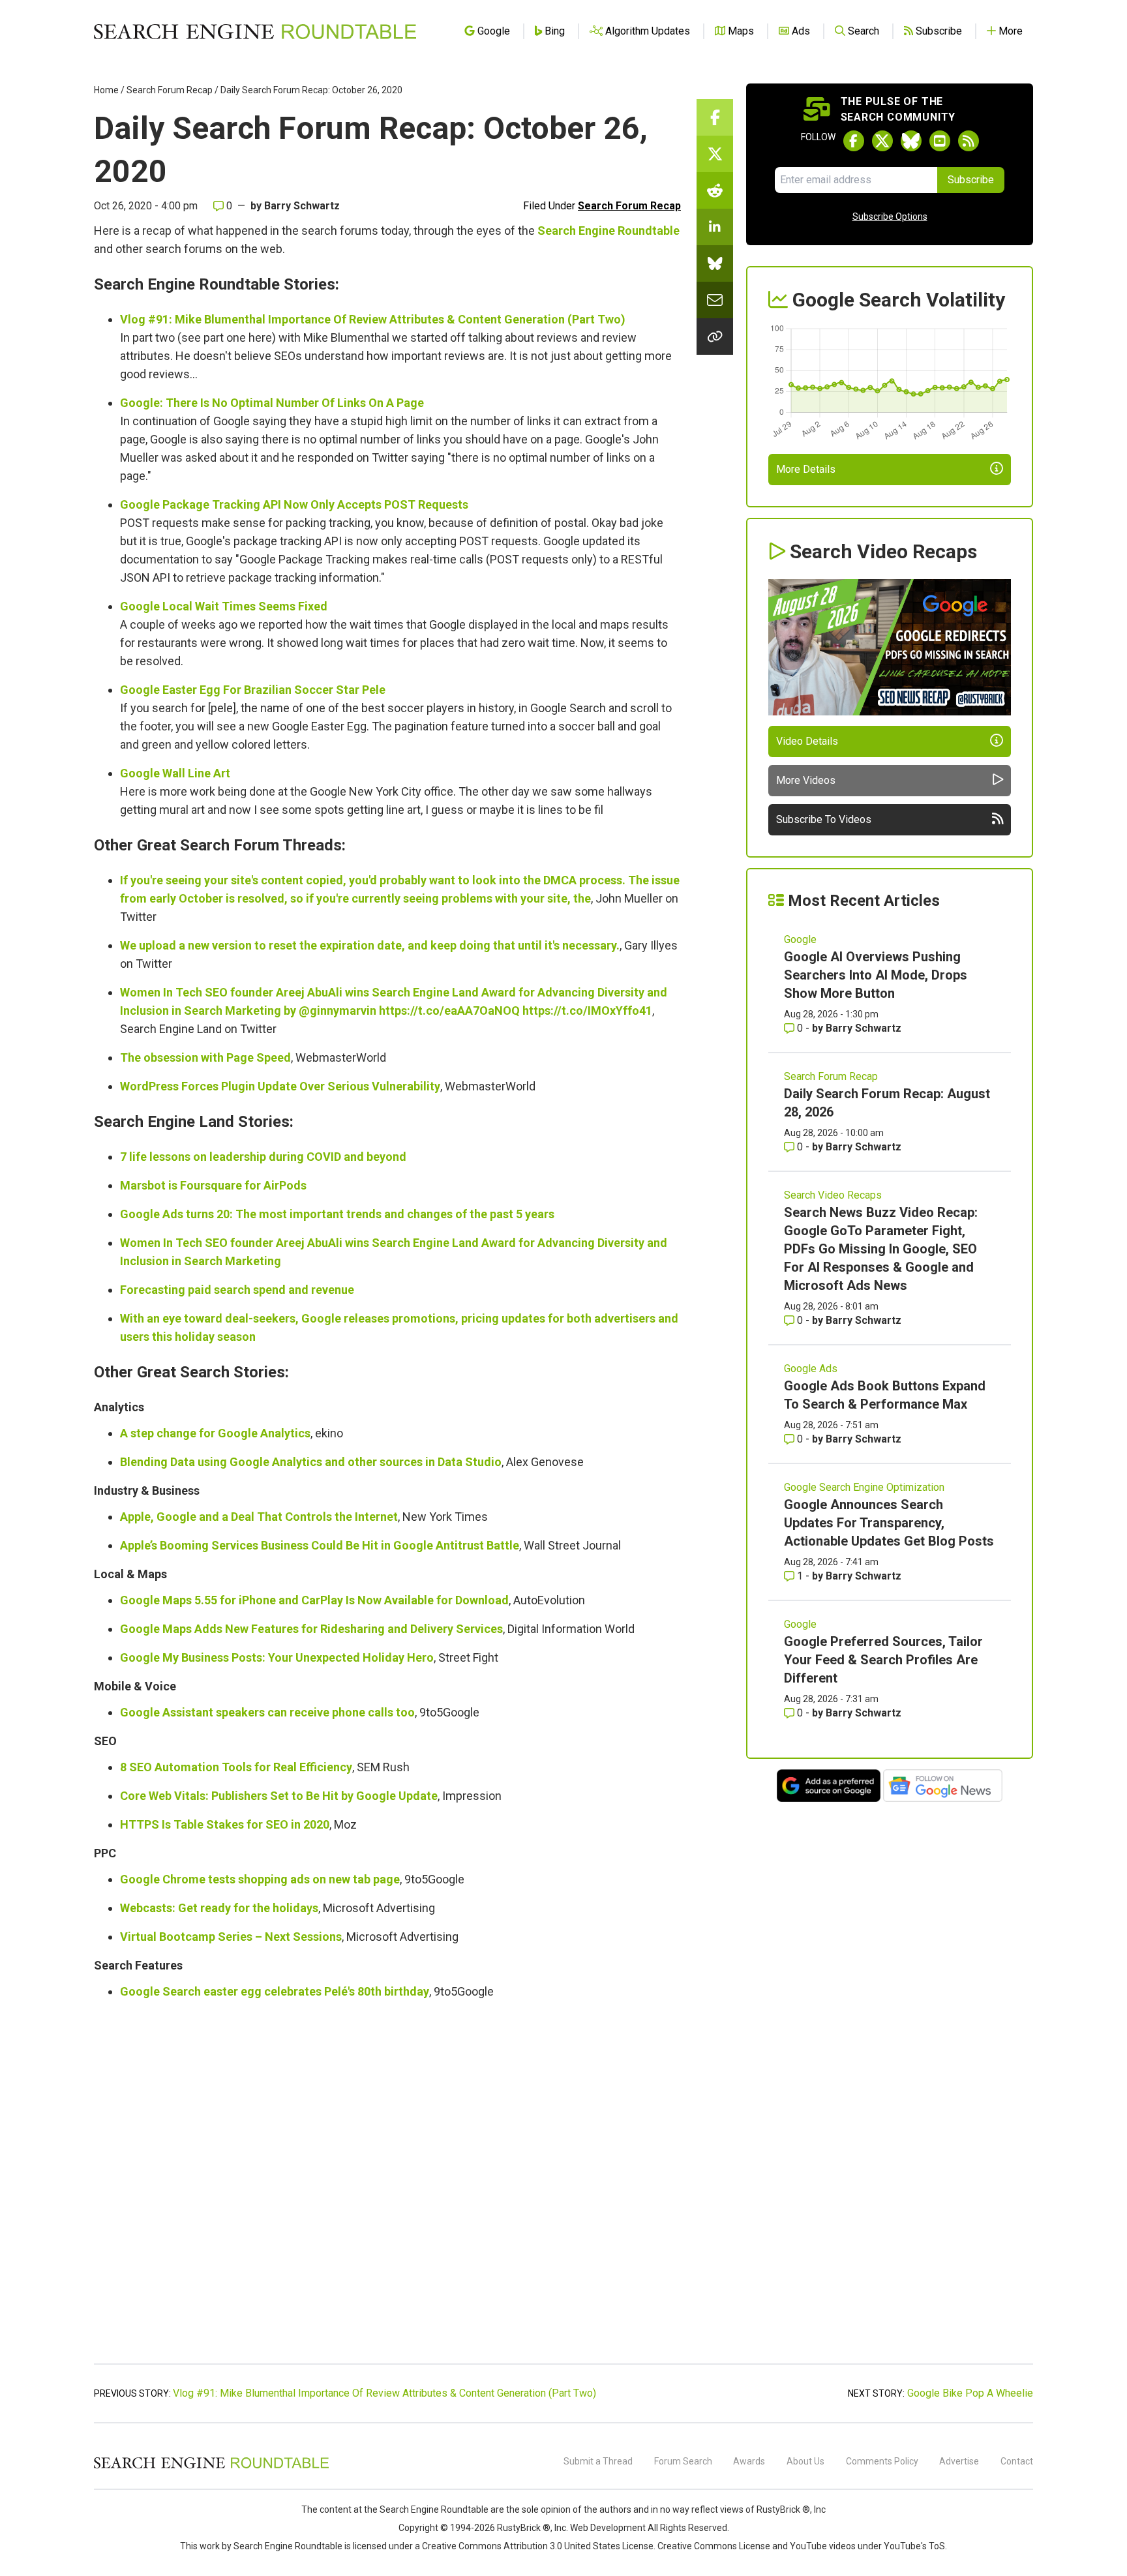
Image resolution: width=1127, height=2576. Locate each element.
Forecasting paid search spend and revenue (237, 1290)
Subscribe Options (890, 217)
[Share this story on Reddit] (715, 190)
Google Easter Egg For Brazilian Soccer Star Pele (253, 690)
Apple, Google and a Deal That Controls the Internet (259, 1517)
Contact (1017, 2461)
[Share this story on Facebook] (715, 117)
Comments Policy (882, 2461)
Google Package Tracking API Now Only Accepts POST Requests (294, 504)
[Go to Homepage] (255, 31)
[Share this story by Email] (715, 300)
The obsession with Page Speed (205, 1057)
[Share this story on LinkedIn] (715, 227)
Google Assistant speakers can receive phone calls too (267, 1712)
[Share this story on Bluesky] (715, 263)
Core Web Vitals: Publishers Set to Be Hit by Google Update (279, 1796)
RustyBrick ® (524, 2528)
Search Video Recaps (833, 1195)
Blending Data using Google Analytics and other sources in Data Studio (311, 1462)
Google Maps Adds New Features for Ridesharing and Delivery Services (311, 1629)
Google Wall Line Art (175, 773)
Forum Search (683, 2461)
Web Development (608, 2528)
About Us (805, 2461)
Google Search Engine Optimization (864, 1487)
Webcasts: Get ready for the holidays (219, 1908)
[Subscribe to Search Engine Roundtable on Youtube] (940, 141)
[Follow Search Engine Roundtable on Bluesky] (911, 141)
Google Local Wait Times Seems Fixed (224, 606)
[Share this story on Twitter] (715, 154)
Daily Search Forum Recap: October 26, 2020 (311, 90)
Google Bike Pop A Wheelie (970, 2393)
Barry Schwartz (302, 206)
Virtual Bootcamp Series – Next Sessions (231, 1937)
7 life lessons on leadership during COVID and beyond (263, 1157)
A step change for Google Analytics (215, 1433)
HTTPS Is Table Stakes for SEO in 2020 (225, 1824)
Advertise (959, 2461)
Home (106, 90)
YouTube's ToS (914, 2546)
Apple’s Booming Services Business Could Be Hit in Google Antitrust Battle (320, 1545)
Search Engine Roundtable (609, 231)
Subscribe (971, 180)
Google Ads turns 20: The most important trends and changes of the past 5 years (337, 1214)
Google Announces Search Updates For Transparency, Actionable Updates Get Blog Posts (889, 1523)
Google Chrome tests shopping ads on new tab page (260, 1879)
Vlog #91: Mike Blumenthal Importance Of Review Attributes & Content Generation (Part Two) (373, 319)
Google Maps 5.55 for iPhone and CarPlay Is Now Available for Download (314, 1600)
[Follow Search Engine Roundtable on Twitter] (882, 141)
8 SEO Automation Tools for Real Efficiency (236, 1767)
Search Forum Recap (170, 90)
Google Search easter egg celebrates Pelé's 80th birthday (275, 1991)
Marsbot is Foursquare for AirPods (213, 1185)
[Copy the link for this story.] (715, 337)
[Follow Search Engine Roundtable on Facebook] (854, 141)
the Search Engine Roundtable (427, 2509)
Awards (749, 2461)
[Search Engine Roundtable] (211, 2466)
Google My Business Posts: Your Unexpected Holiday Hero (277, 1657)
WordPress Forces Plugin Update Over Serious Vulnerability (280, 1086)
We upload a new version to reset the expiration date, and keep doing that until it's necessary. (370, 945)
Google (800, 939)
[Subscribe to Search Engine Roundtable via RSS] (969, 141)
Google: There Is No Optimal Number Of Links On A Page (272, 403)
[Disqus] (387, 2190)
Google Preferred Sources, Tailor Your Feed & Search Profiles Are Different (883, 1660)
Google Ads (811, 1369)
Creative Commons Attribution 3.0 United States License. (539, 2546)
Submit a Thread (598, 2461)
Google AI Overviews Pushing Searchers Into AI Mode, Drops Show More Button (876, 975)
